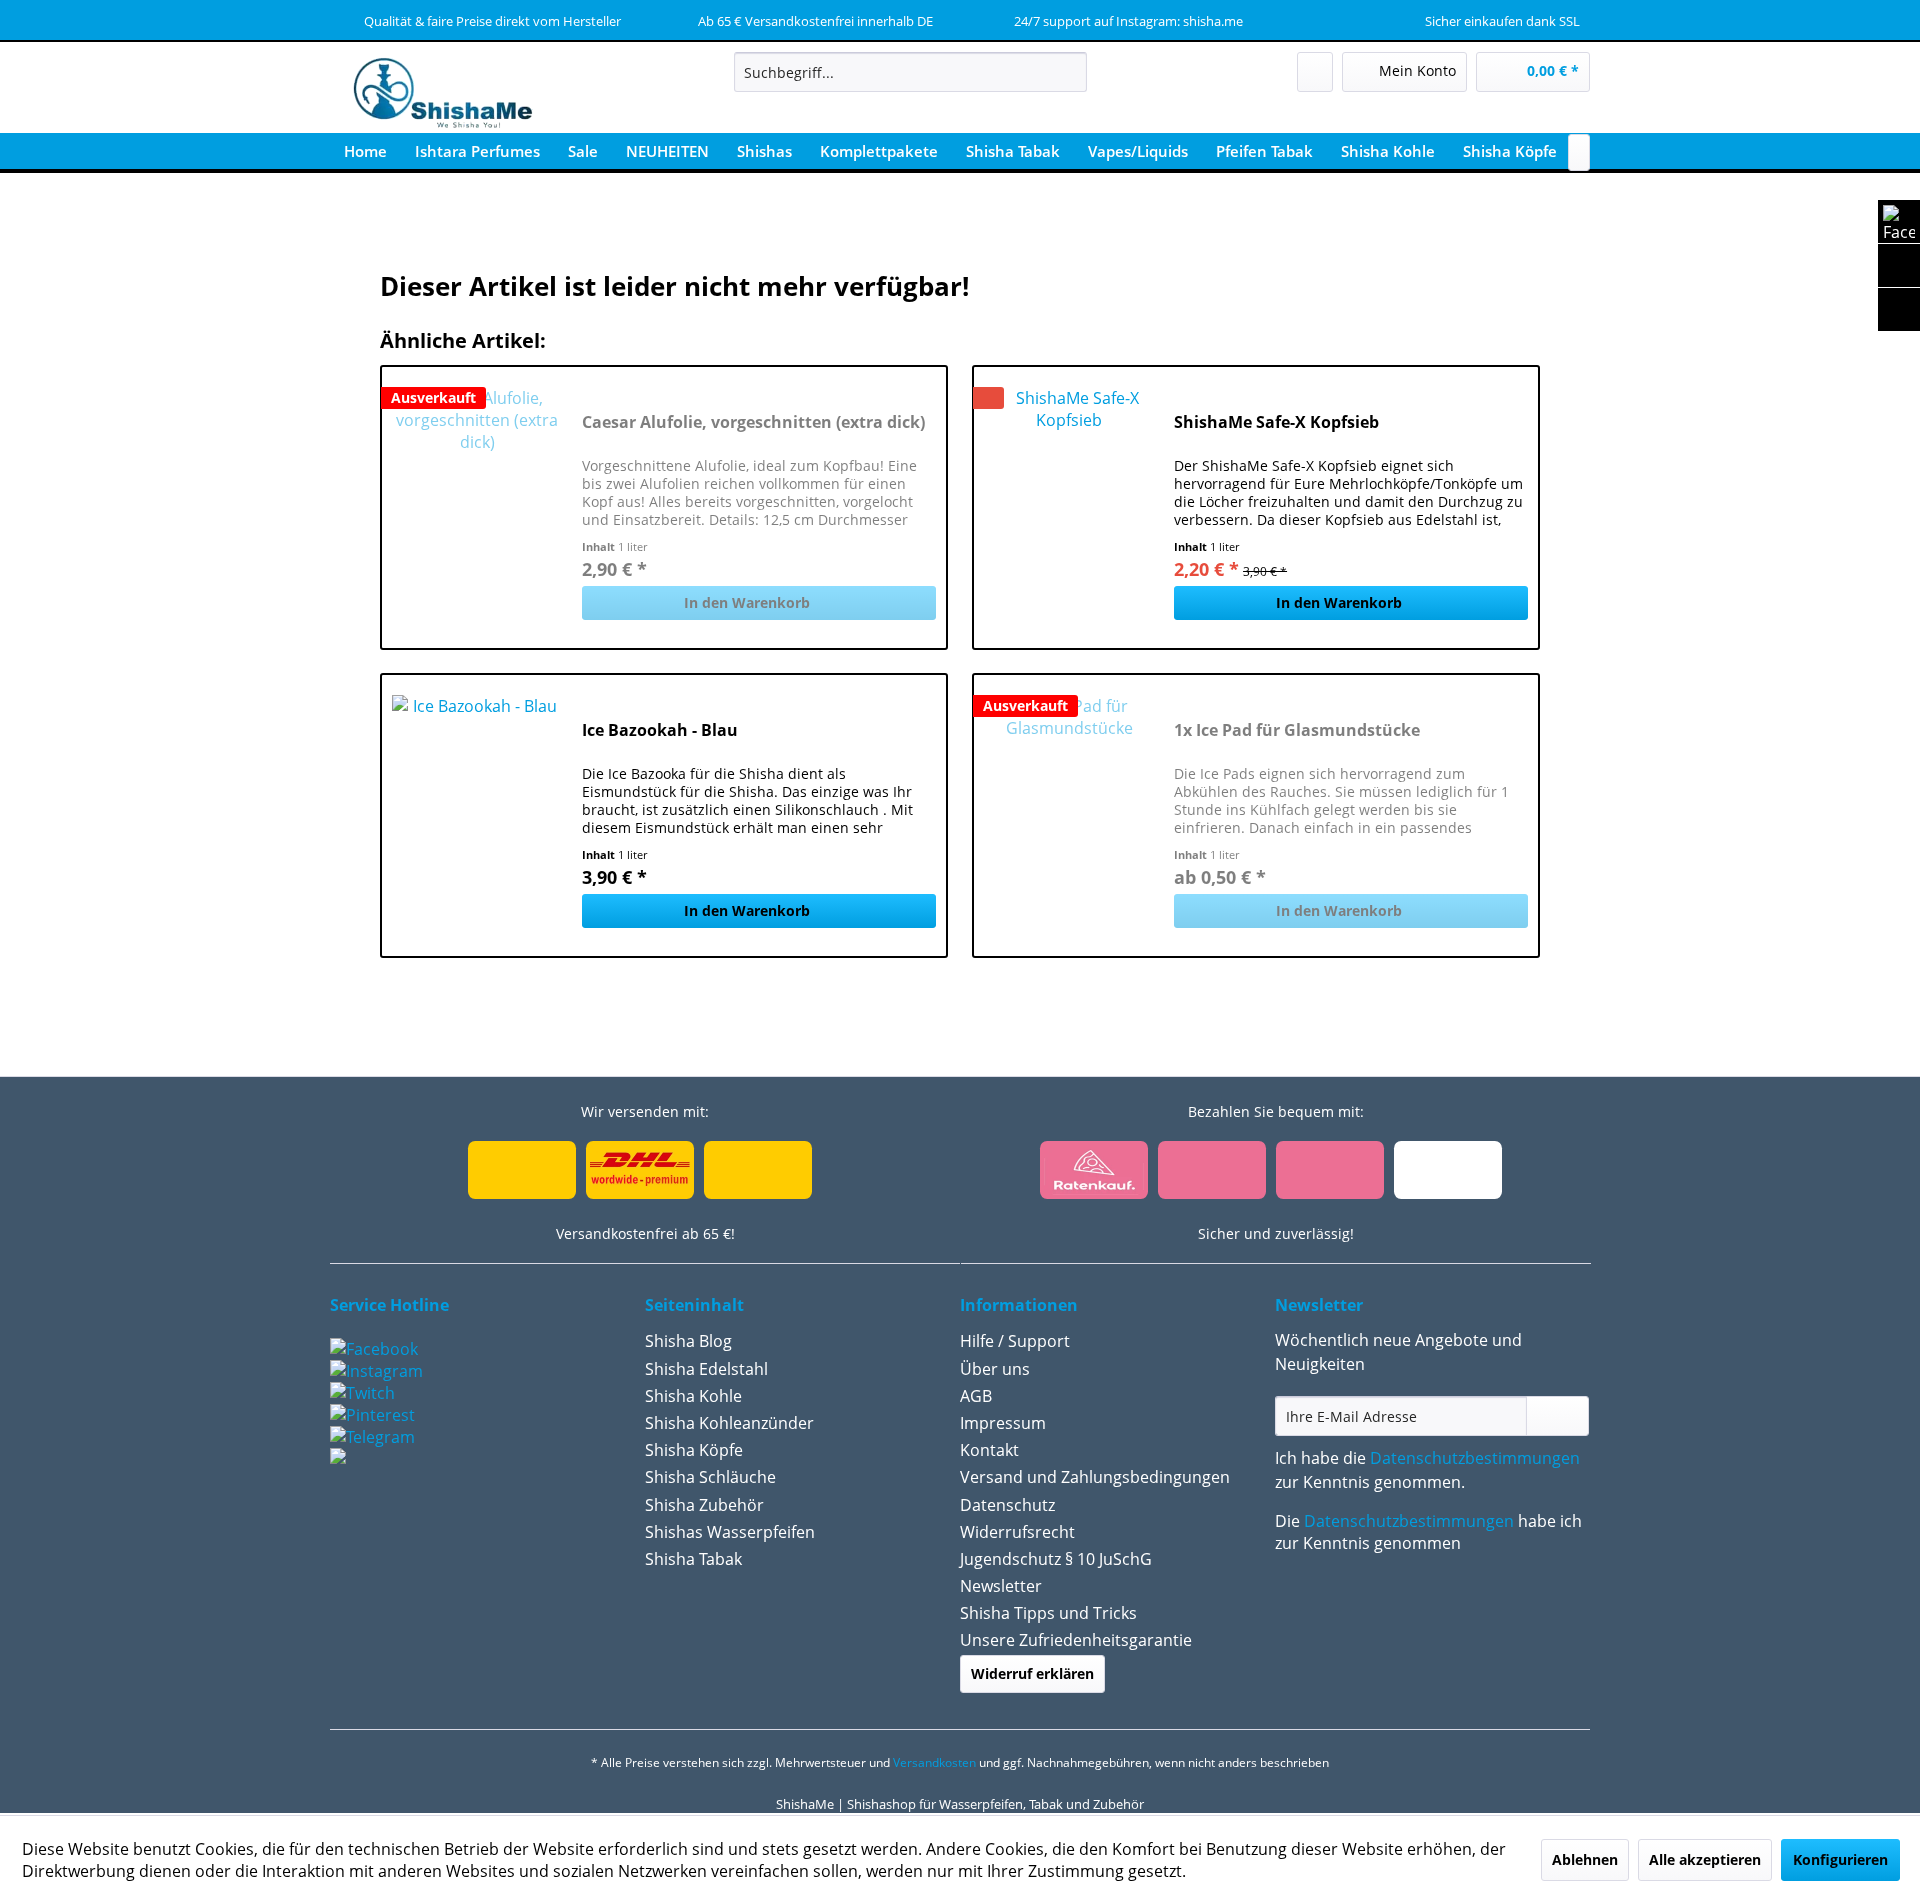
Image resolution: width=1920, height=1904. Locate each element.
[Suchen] (1068, 72)
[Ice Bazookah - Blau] (477, 815)
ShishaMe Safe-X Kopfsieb (1276, 422)
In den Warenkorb (747, 602)
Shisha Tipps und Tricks (1048, 1613)
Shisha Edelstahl (706, 1369)
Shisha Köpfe (694, 1450)
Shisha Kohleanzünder (729, 1423)
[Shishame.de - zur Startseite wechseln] (436, 95)
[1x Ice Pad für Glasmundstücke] (1069, 815)
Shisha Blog (688, 1341)
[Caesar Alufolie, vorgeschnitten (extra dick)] (477, 507)
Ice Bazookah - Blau (660, 730)
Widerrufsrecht (1017, 1532)
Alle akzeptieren (1705, 1859)
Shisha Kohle (693, 1396)
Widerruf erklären (1032, 1673)
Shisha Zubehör (704, 1505)
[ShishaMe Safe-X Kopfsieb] (1069, 507)
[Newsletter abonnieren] (1557, 1416)
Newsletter (1001, 1586)
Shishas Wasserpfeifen (730, 1532)
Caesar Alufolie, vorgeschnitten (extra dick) (753, 422)
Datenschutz (1007, 1505)
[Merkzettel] (1315, 72)
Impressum (1003, 1423)
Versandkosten (934, 1762)
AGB (976, 1396)
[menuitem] (910, 72)
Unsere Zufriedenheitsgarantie (1076, 1640)
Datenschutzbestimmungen (1475, 1458)
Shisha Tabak (693, 1559)
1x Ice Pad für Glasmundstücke (1297, 730)
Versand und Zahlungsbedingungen (1095, 1477)
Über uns (995, 1369)
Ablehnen (1585, 1859)
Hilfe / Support (1015, 1341)
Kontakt (989, 1450)
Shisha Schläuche (710, 1477)
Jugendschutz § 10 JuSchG (1056, 1559)
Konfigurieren (1840, 1859)
